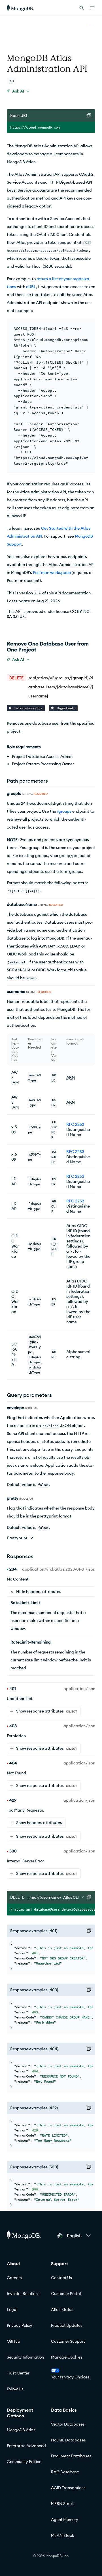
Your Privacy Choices (70, 2377)
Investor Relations (23, 2294)
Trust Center (18, 2373)
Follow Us (15, 2389)
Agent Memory (65, 2520)
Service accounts (28, 708)
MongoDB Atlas (21, 2430)
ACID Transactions (68, 2488)
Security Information (25, 2357)
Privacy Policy (20, 2325)
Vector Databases (68, 2424)
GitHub (13, 2341)
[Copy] (89, 116)
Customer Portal (66, 2294)
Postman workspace (52, 573)
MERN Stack (62, 2504)
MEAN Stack (63, 2535)
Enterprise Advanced (26, 2446)
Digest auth (66, 708)
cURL (31, 287)
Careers (14, 2278)
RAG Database (65, 2472)
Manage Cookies (67, 2357)
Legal (12, 2309)
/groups (64, 811)
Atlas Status (62, 2309)
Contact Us (61, 2278)
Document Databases (71, 2456)
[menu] (18, 91)
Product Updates (67, 2325)
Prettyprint (17, 1538)
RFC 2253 (75, 1124)
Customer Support (68, 2341)
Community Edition (24, 2462)
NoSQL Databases (68, 2440)
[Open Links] (92, 8)
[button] (79, 2236)
